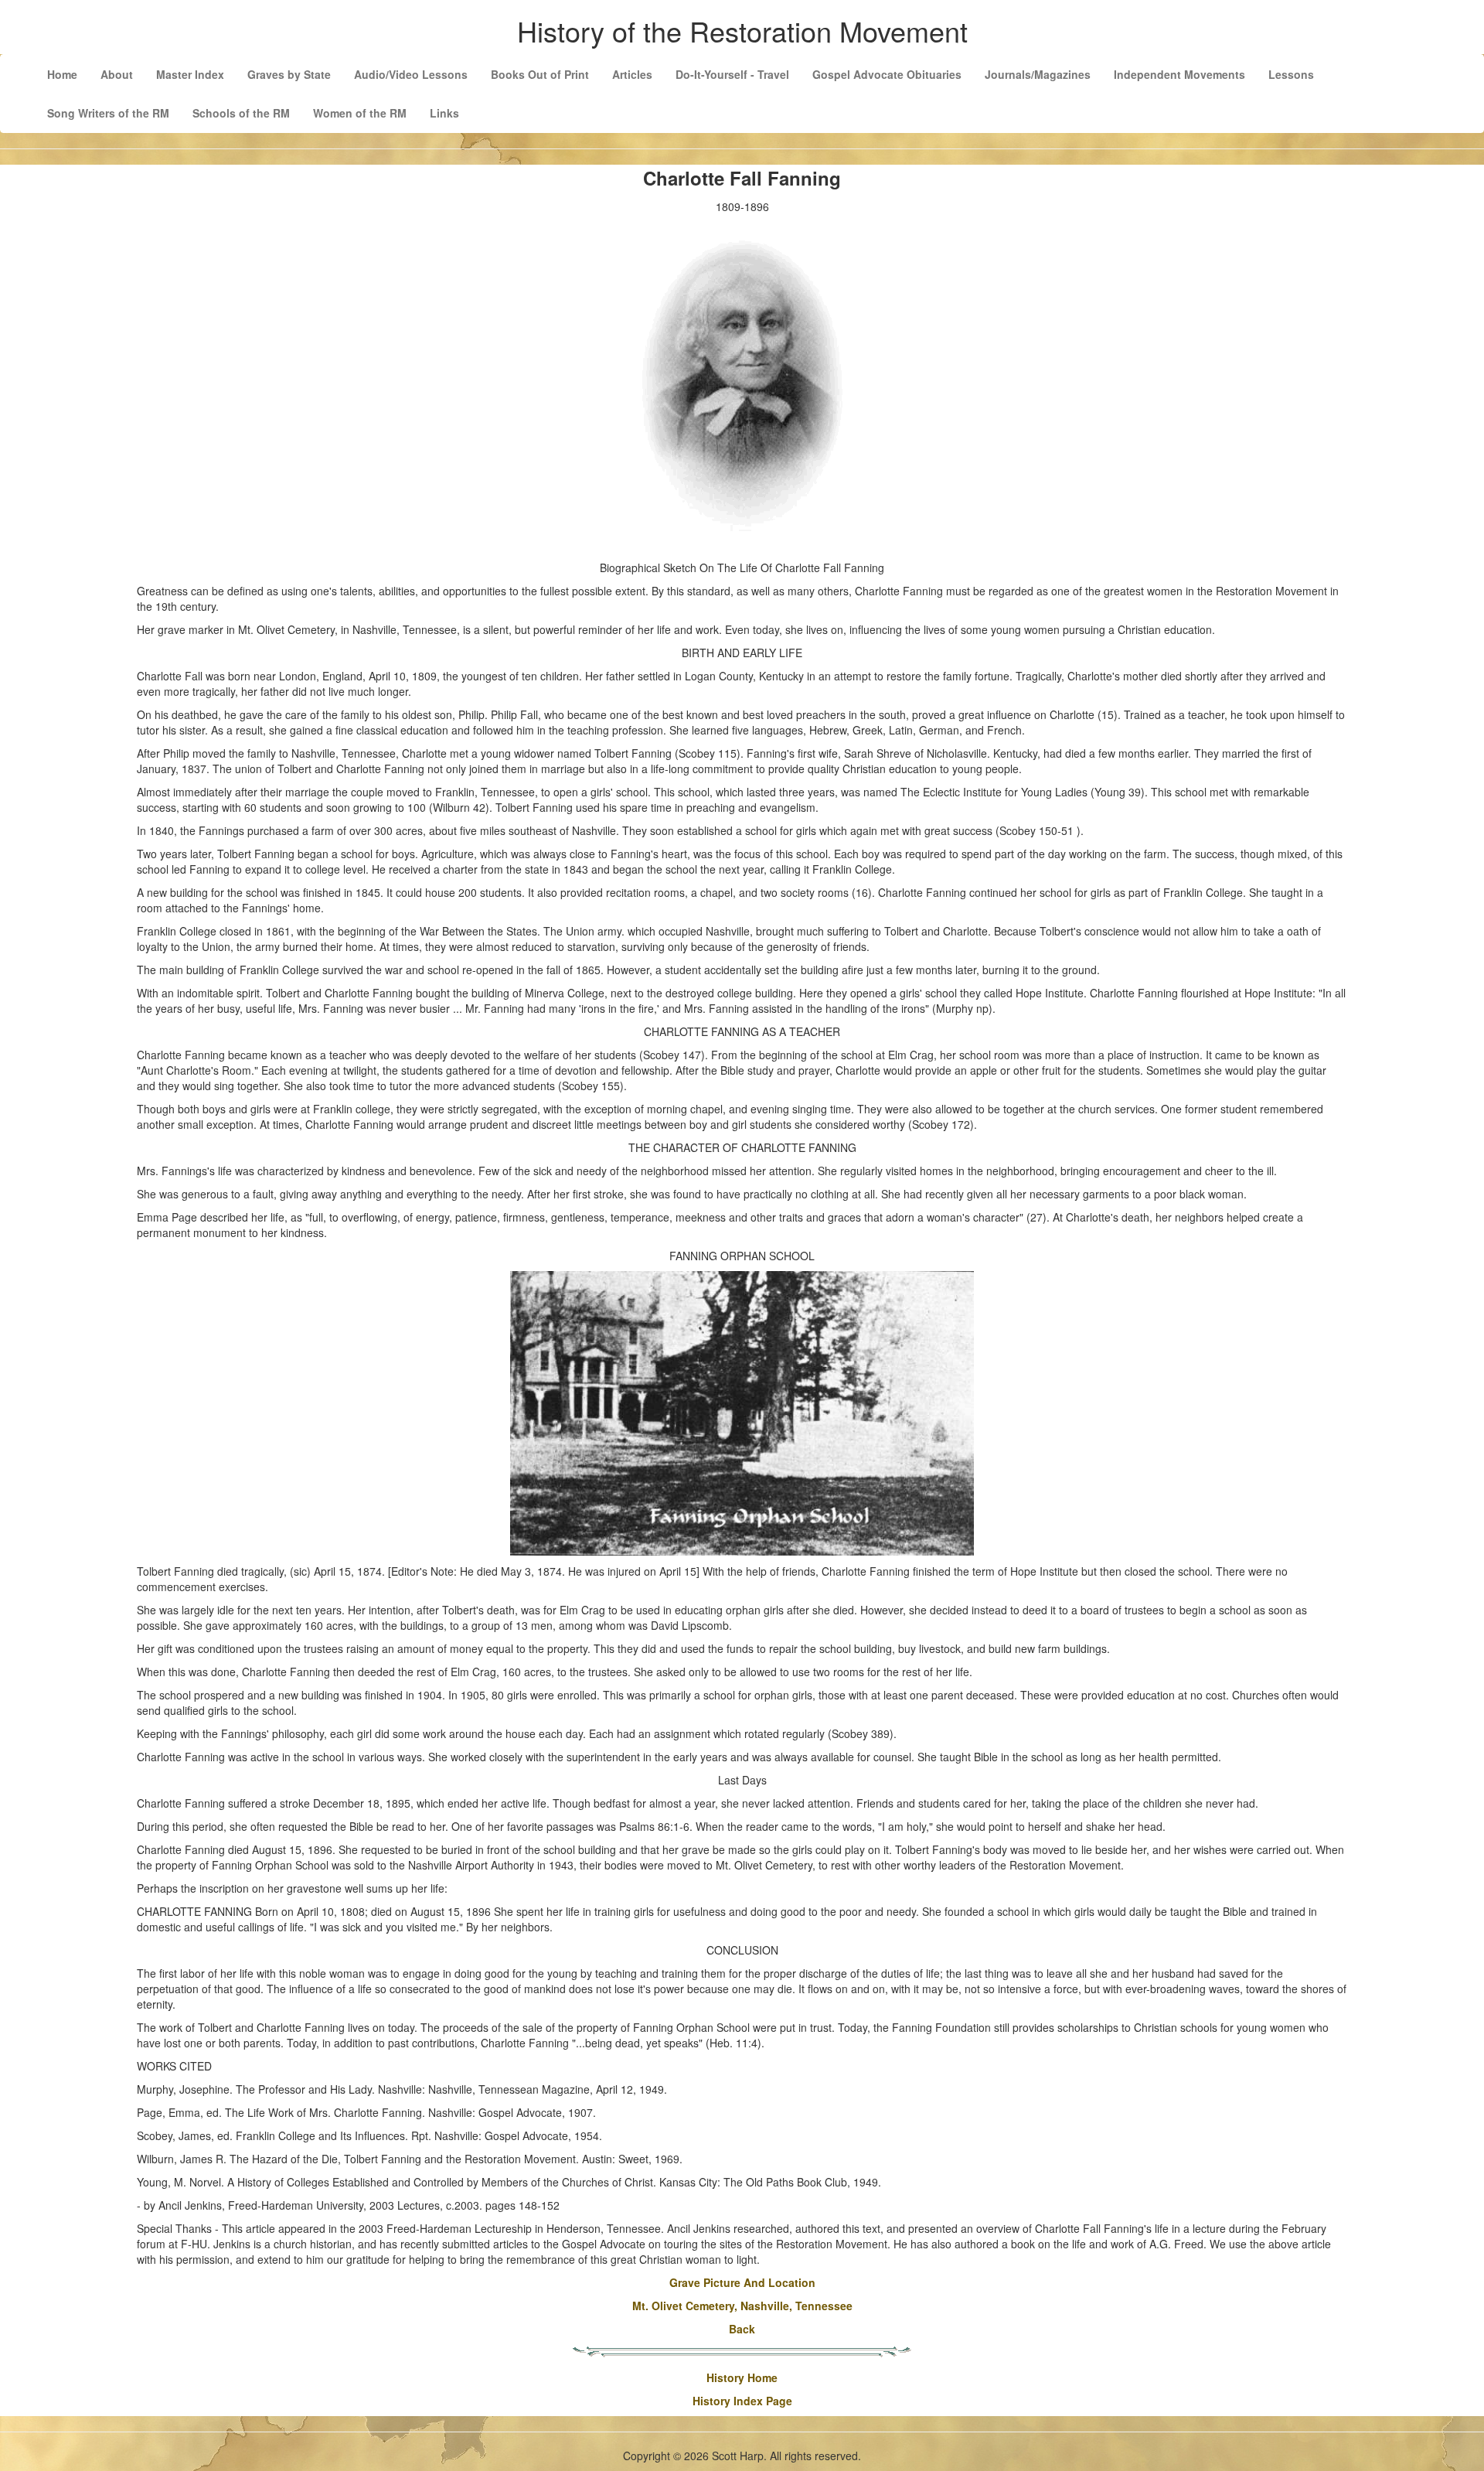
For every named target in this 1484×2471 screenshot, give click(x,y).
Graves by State (289, 74)
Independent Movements (1179, 74)
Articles (632, 74)
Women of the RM (360, 113)
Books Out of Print (540, 74)
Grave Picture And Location (742, 2282)
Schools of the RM (241, 113)
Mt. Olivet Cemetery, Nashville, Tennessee (742, 2306)
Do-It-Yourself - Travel (732, 74)
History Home (742, 2377)
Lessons (1291, 74)
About (117, 74)
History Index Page (742, 2401)
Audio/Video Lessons (411, 74)
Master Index (190, 74)
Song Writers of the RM (108, 113)
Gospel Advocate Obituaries (887, 74)
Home (62, 74)
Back (742, 2329)
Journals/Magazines (1038, 74)
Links (444, 113)
